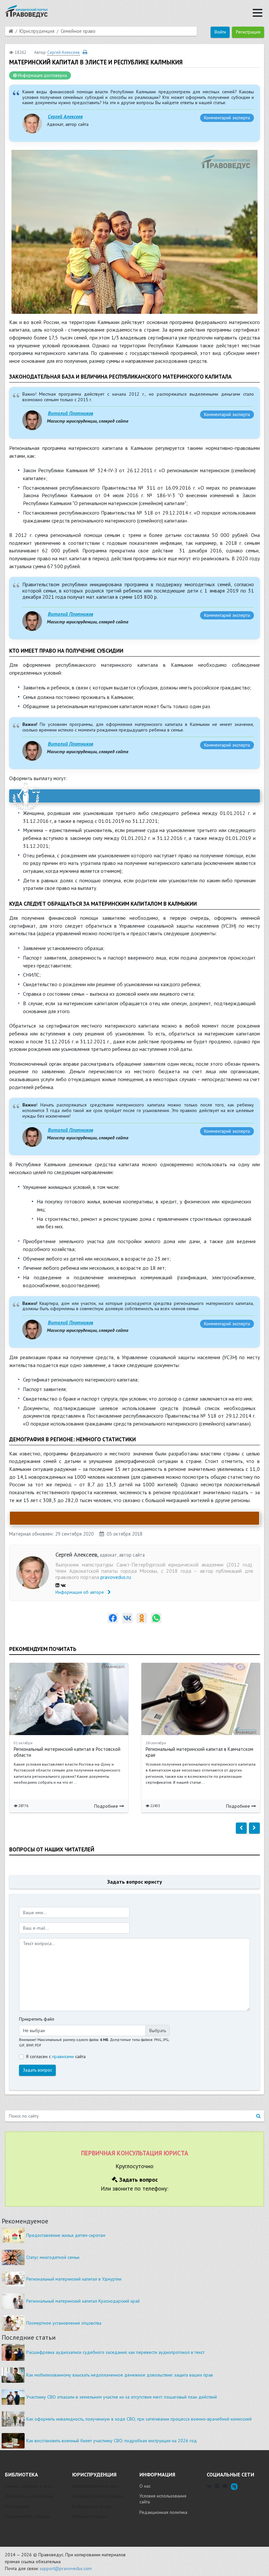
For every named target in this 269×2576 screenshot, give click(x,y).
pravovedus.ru (116, 1577)
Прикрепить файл (37, 2019)
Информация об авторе (80, 1592)
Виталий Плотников (71, 413)
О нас (145, 2486)
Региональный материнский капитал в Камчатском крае (199, 1752)
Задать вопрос (38, 2070)
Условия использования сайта (163, 2499)
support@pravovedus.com (66, 2568)
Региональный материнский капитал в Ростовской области (67, 1752)
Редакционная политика (163, 2512)
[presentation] (241, 1828)
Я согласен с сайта (56, 2056)
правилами (63, 2056)
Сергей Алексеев (65, 116)
